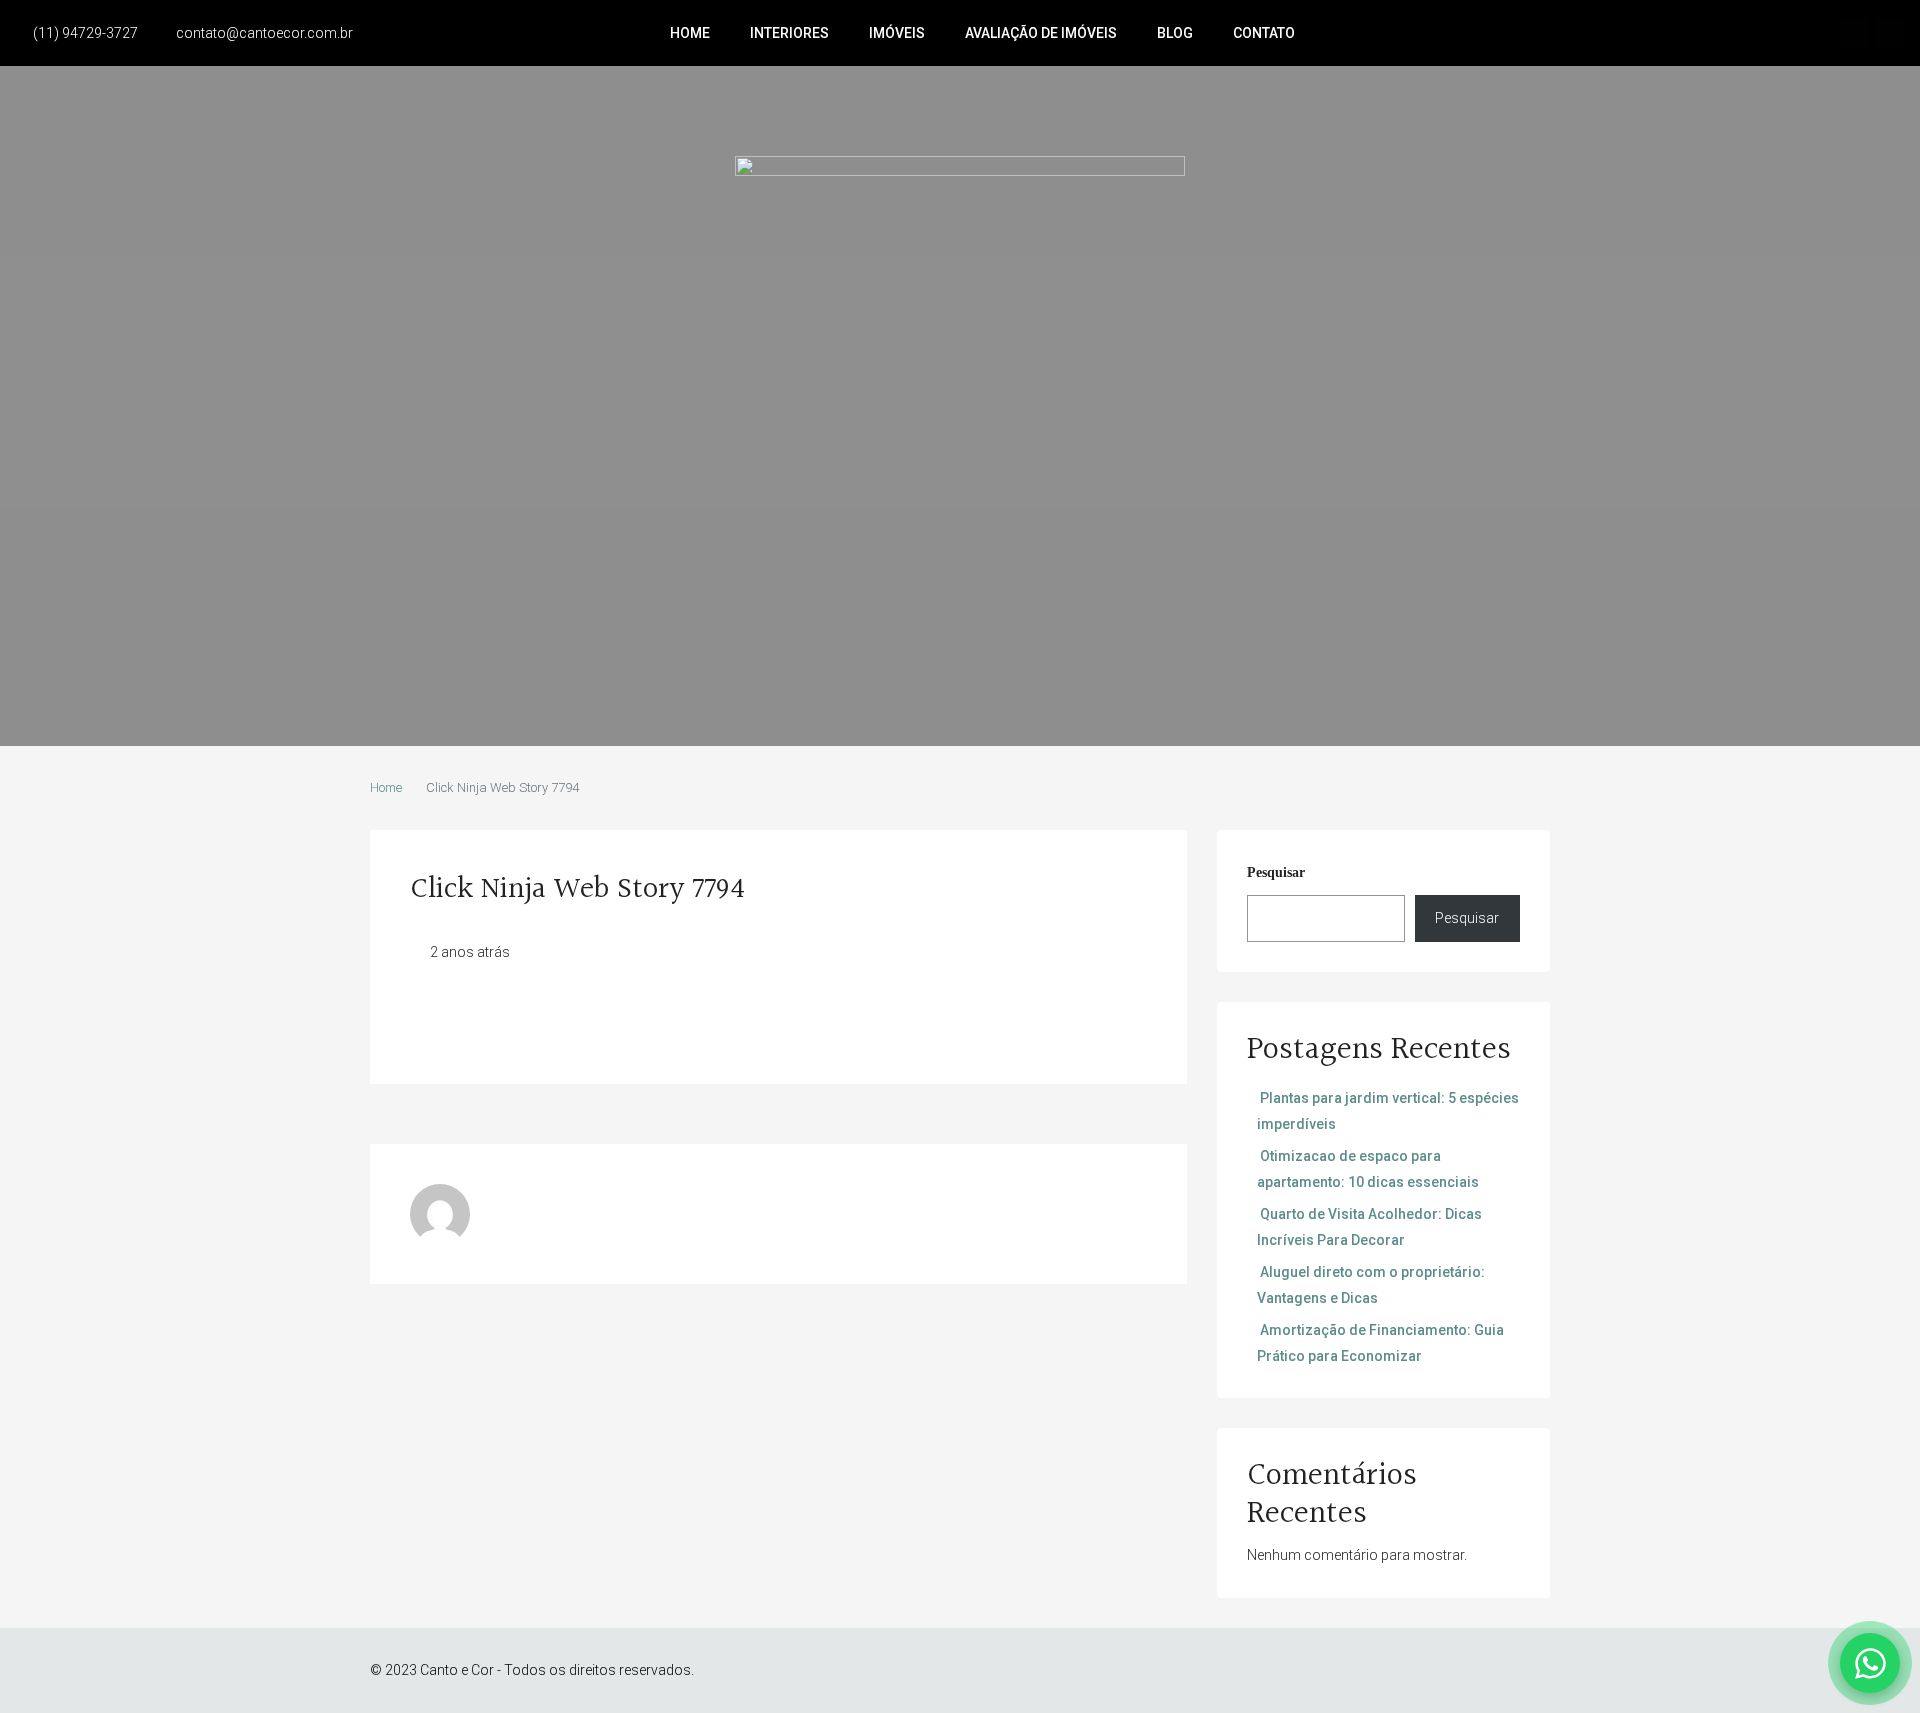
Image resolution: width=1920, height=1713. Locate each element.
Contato (1264, 33)
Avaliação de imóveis (1041, 33)
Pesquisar (1276, 872)
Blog (1175, 33)
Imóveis (897, 33)
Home (690, 33)
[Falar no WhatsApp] (1870, 1663)
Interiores (789, 33)
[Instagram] (1889, 33)
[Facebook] (1854, 33)
